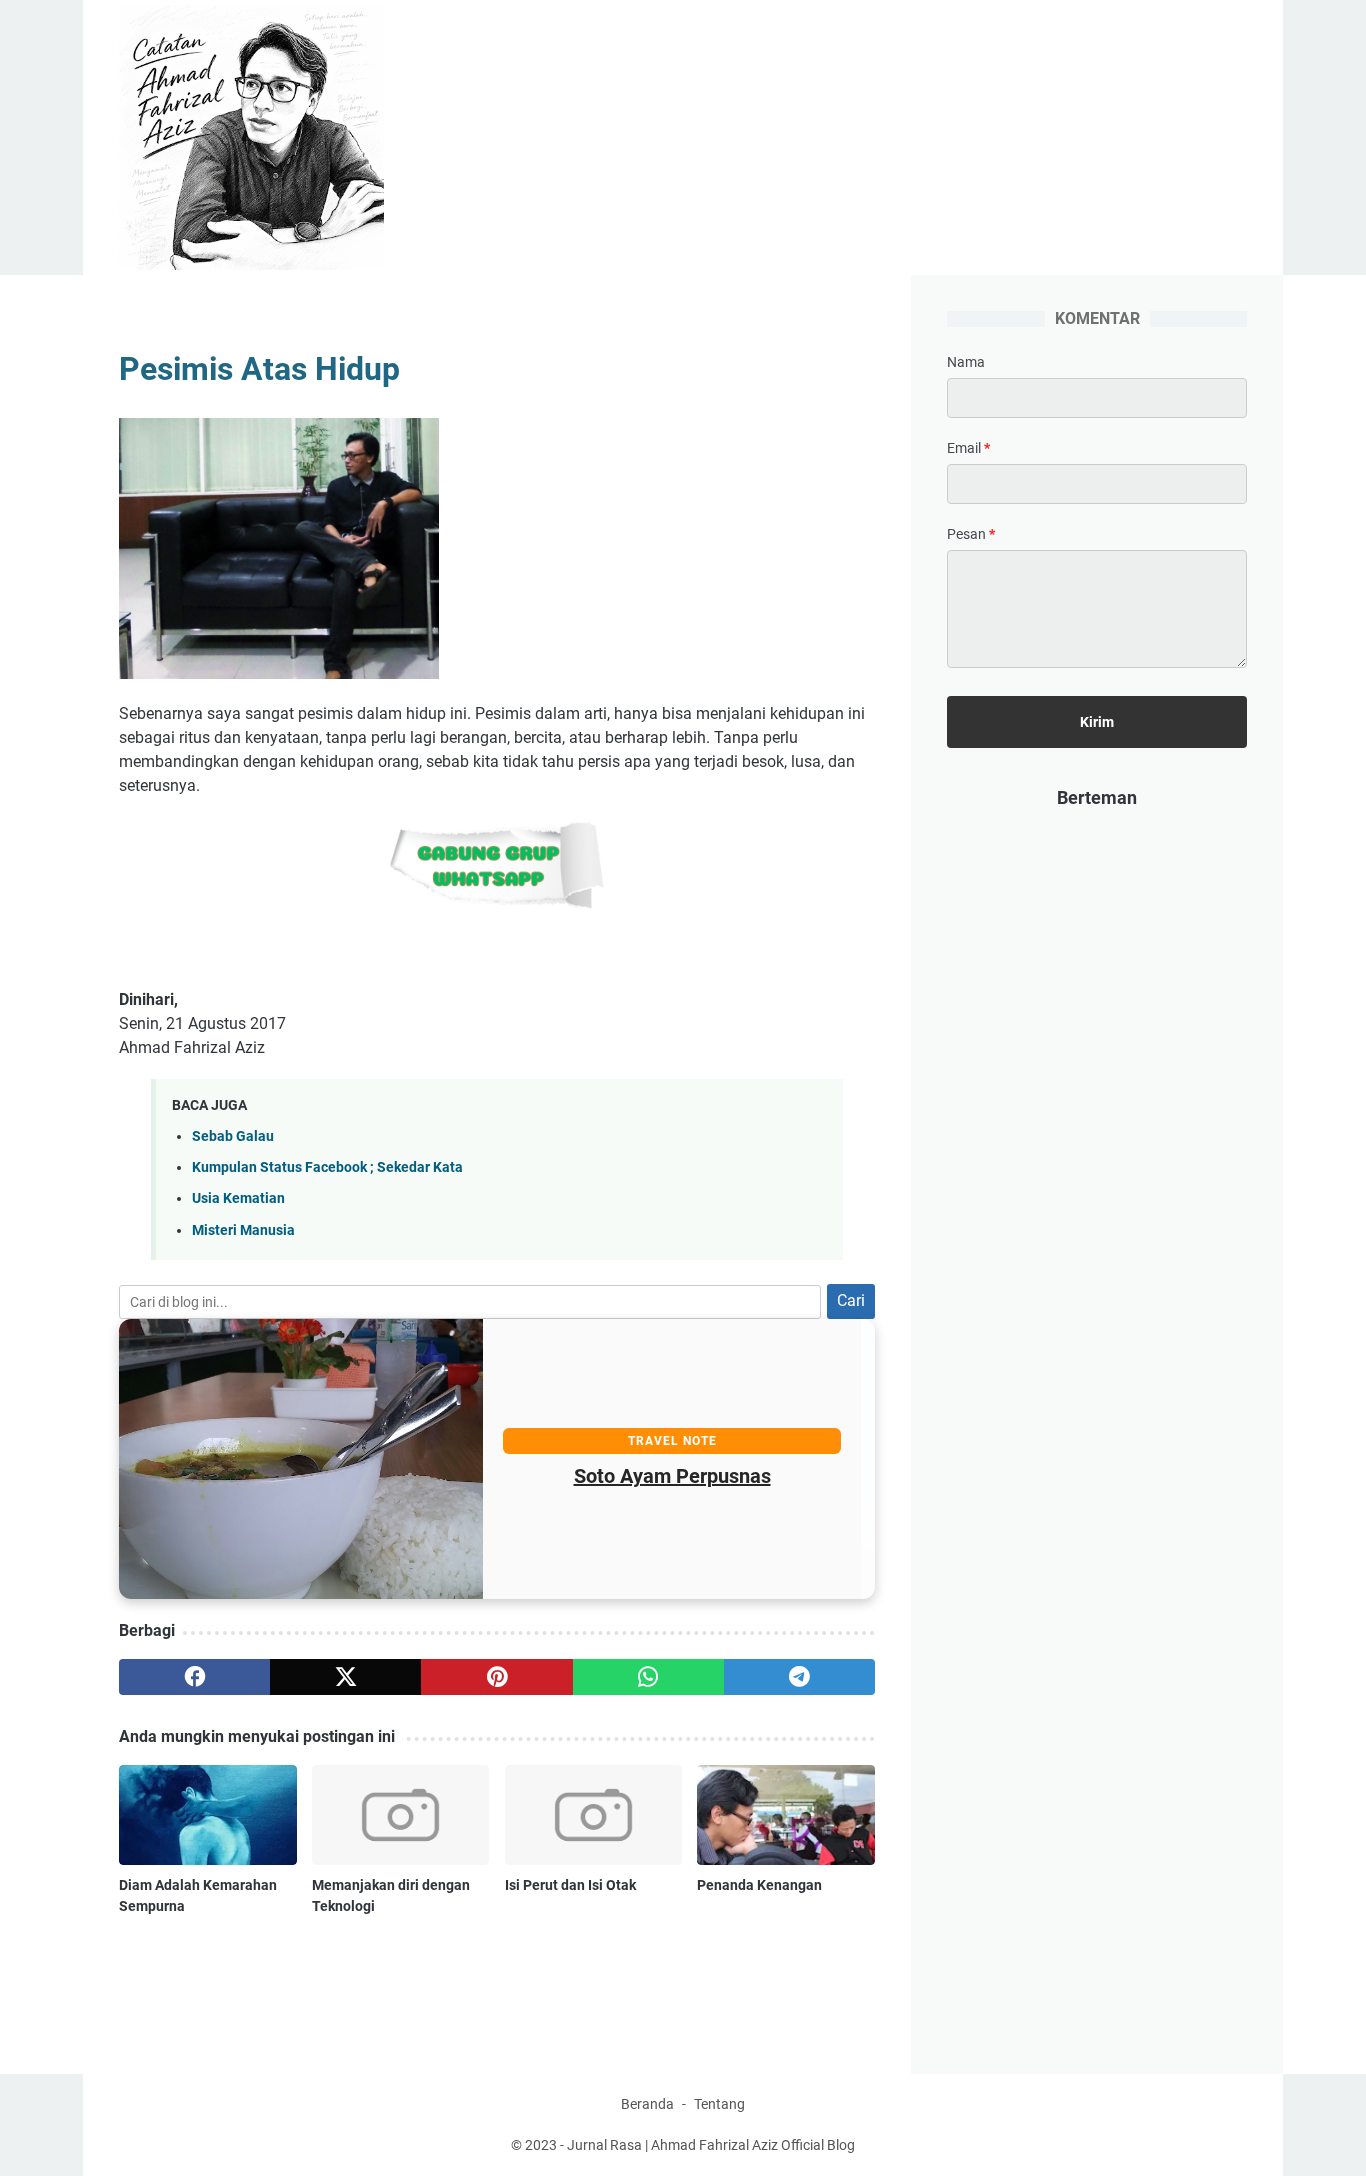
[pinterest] (496, 1677)
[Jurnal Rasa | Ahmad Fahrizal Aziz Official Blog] (264, 137)
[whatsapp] (648, 1677)
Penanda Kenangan (759, 1885)
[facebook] (194, 1677)
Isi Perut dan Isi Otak (570, 1885)
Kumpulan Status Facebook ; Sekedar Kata (327, 1167)
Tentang (719, 2104)
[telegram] (799, 1677)
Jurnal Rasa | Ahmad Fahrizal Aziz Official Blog (711, 2145)
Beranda (647, 2104)
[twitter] (345, 1677)
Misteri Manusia (243, 1230)
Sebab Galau (233, 1136)
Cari (851, 1300)
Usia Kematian (238, 1198)
